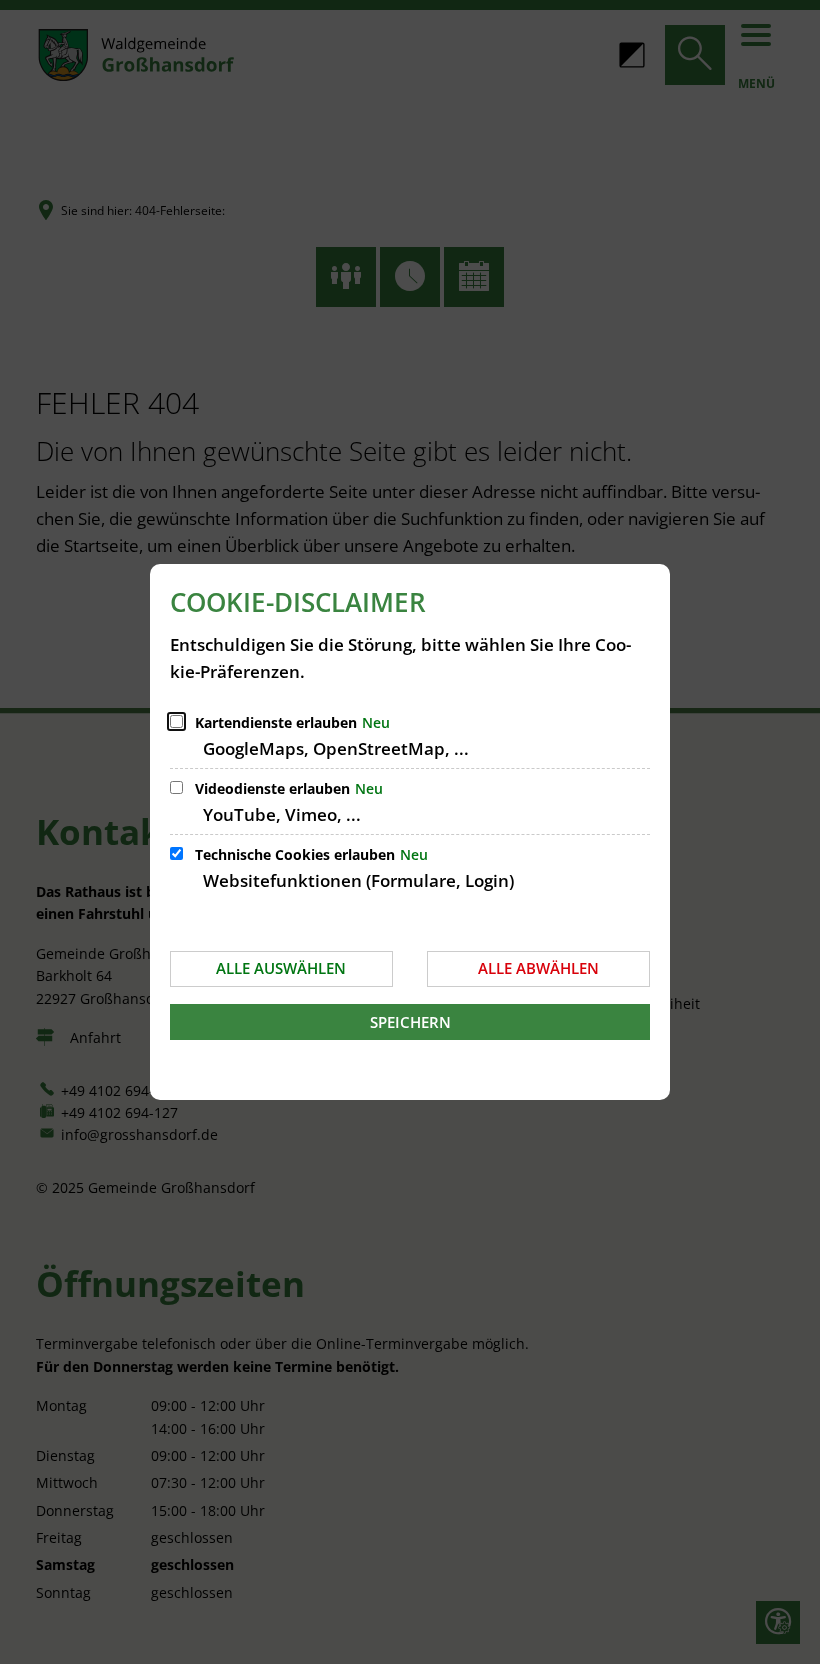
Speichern (410, 1022)
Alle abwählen (538, 968)
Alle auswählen (281, 968)
